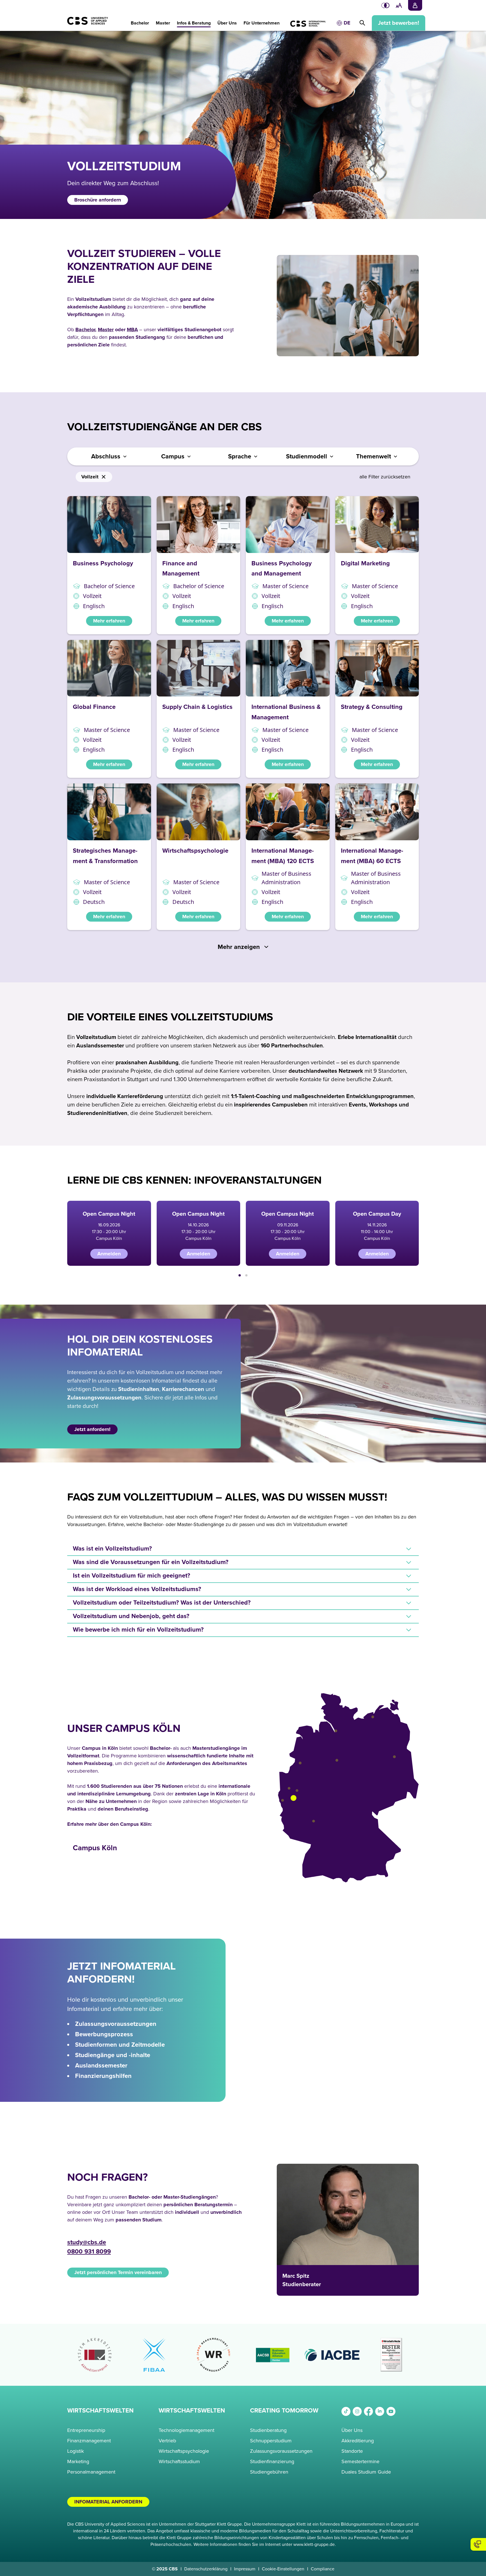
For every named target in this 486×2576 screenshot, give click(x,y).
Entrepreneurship (86, 2430)
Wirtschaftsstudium (179, 2461)
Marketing (78, 2461)
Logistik (76, 2451)
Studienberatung (268, 2430)
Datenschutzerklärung (206, 2569)
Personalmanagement (91, 2472)
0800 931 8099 (89, 2252)
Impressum (245, 2569)
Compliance (323, 2569)
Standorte (352, 2451)
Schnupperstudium (271, 2441)
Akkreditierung (358, 2441)
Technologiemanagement (186, 2430)
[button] (140, 20)
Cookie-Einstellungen (283, 2569)
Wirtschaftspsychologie (184, 2451)
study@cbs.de (87, 2242)
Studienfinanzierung (272, 2461)
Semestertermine (360, 2461)
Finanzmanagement (89, 2441)
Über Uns (352, 2430)
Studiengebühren (269, 2472)
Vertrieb (167, 2441)
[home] (94, 24)
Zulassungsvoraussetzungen (281, 2451)
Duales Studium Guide (366, 2472)
